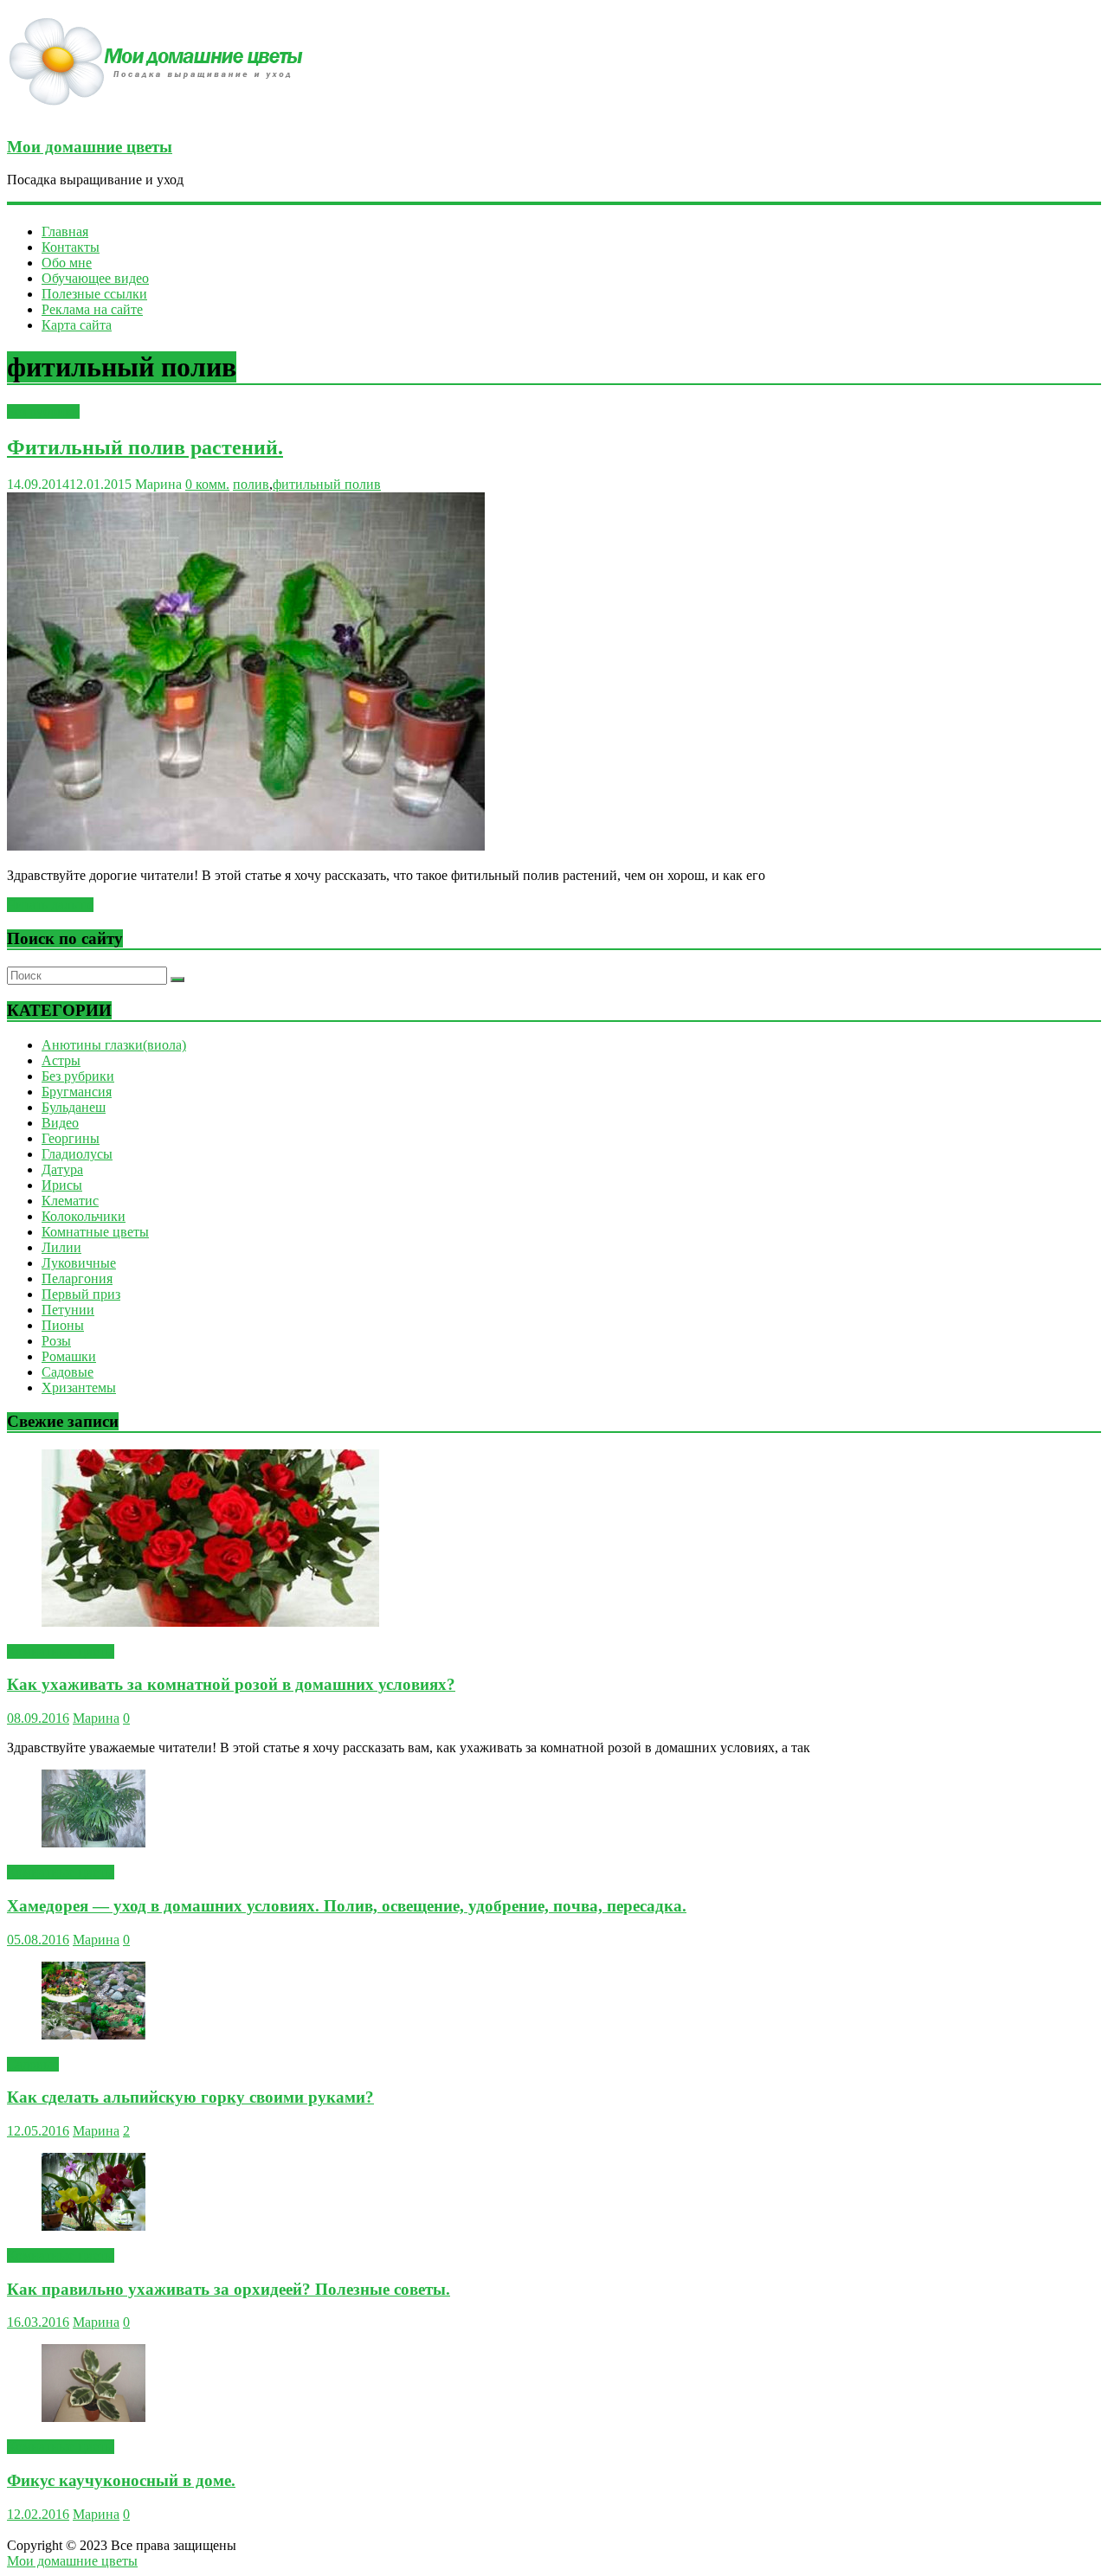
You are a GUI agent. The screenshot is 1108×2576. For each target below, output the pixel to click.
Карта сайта (77, 325)
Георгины (71, 1138)
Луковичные (79, 1263)
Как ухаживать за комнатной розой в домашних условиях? (231, 1684)
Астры (61, 1060)
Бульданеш (74, 1107)
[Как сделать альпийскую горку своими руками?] (93, 2035)
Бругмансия (77, 1092)
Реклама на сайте (92, 309)
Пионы (63, 1325)
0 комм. (207, 484)
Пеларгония (77, 1278)
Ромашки (69, 1356)
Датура (62, 1169)
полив (251, 484)
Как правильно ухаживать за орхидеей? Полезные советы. (229, 2289)
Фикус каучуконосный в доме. (121, 2480)
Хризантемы (79, 1388)
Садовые (68, 1372)
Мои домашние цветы (90, 147)
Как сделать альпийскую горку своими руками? (190, 2097)
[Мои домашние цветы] (162, 113)
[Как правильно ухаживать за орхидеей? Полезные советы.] (93, 2226)
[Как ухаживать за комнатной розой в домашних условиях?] (210, 1622)
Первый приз (81, 1294)
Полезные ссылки (94, 294)
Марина (96, 1718)
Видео (60, 1123)
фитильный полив (327, 484)
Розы (56, 1341)
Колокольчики (84, 1216)
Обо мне (67, 263)
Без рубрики (43, 411)
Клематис (70, 1201)
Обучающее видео (95, 278)
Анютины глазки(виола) (114, 1045)
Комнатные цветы (95, 1232)
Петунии (68, 1310)
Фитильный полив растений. (145, 447)
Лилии (61, 1247)
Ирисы (62, 1185)
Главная (65, 231)
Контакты (71, 247)
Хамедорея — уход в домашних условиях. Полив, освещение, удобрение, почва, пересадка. (347, 1906)
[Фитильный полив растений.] (246, 846)
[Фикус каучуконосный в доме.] (93, 2417)
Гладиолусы (77, 1154)
